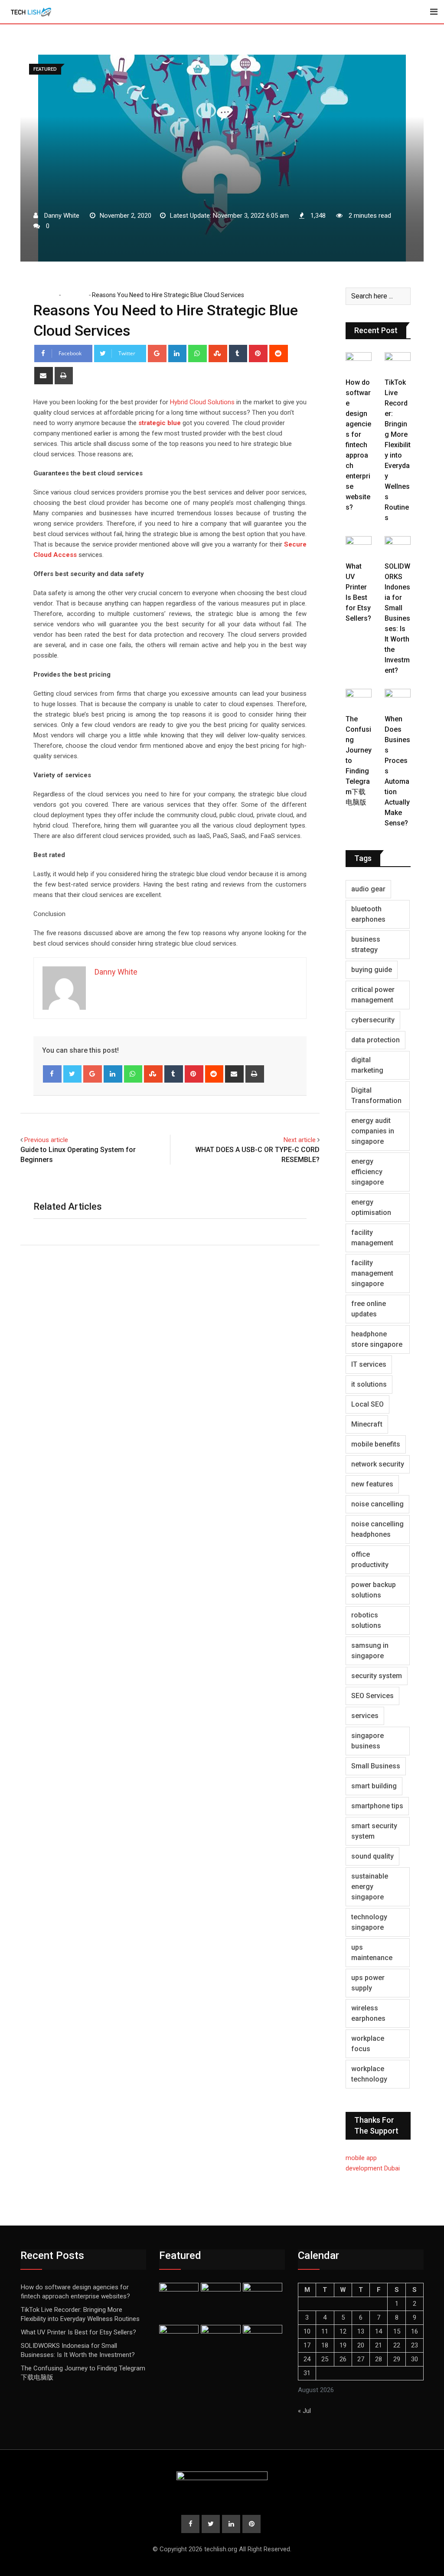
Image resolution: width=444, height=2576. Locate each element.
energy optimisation (371, 1207)
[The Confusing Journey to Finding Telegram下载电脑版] (359, 699)
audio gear (368, 889)
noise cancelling (377, 1504)
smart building (374, 1786)
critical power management (373, 995)
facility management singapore (372, 1273)
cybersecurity (373, 1020)
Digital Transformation (376, 1095)
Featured (74, 295)
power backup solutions (374, 1590)
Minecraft (367, 1424)
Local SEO (367, 1404)
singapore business (367, 1741)
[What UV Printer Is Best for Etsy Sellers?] (359, 547)
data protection (375, 1040)
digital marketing (367, 1065)
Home (48, 295)
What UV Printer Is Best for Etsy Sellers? (78, 2332)
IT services (369, 1364)
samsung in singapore (370, 1651)
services (365, 1716)
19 (343, 2345)
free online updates (369, 1309)
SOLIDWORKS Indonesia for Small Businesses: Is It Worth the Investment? (397, 618)
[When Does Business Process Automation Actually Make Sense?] (398, 699)
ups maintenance (372, 1952)
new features (372, 1484)
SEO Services (372, 1696)
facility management (372, 1238)
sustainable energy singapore (370, 1887)
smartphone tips (377, 1806)
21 (379, 2345)
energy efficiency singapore (367, 1172)
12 (343, 2331)
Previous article (46, 1140)
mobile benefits (376, 1444)
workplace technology (369, 2074)
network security (378, 1464)
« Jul (304, 2411)
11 (325, 2331)
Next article (300, 1140)
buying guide (372, 970)
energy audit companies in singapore (373, 1131)
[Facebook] (52, 1074)
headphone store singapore (377, 1339)
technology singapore (369, 1922)
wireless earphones (368, 2013)
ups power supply (368, 1983)
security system (377, 1676)
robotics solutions (366, 1620)
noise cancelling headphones (377, 1529)
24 (307, 2359)
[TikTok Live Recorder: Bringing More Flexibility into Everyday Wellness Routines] (398, 363)
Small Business (376, 1766)
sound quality (372, 1856)
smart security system (374, 1831)
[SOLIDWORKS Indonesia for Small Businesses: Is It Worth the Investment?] (398, 547)
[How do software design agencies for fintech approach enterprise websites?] (359, 363)
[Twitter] (73, 1074)
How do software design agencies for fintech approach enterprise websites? (358, 445)
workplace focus (368, 2044)
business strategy (366, 944)
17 (307, 2345)
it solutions (369, 1384)
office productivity (370, 1560)
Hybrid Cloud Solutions (202, 402)
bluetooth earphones (368, 914)
